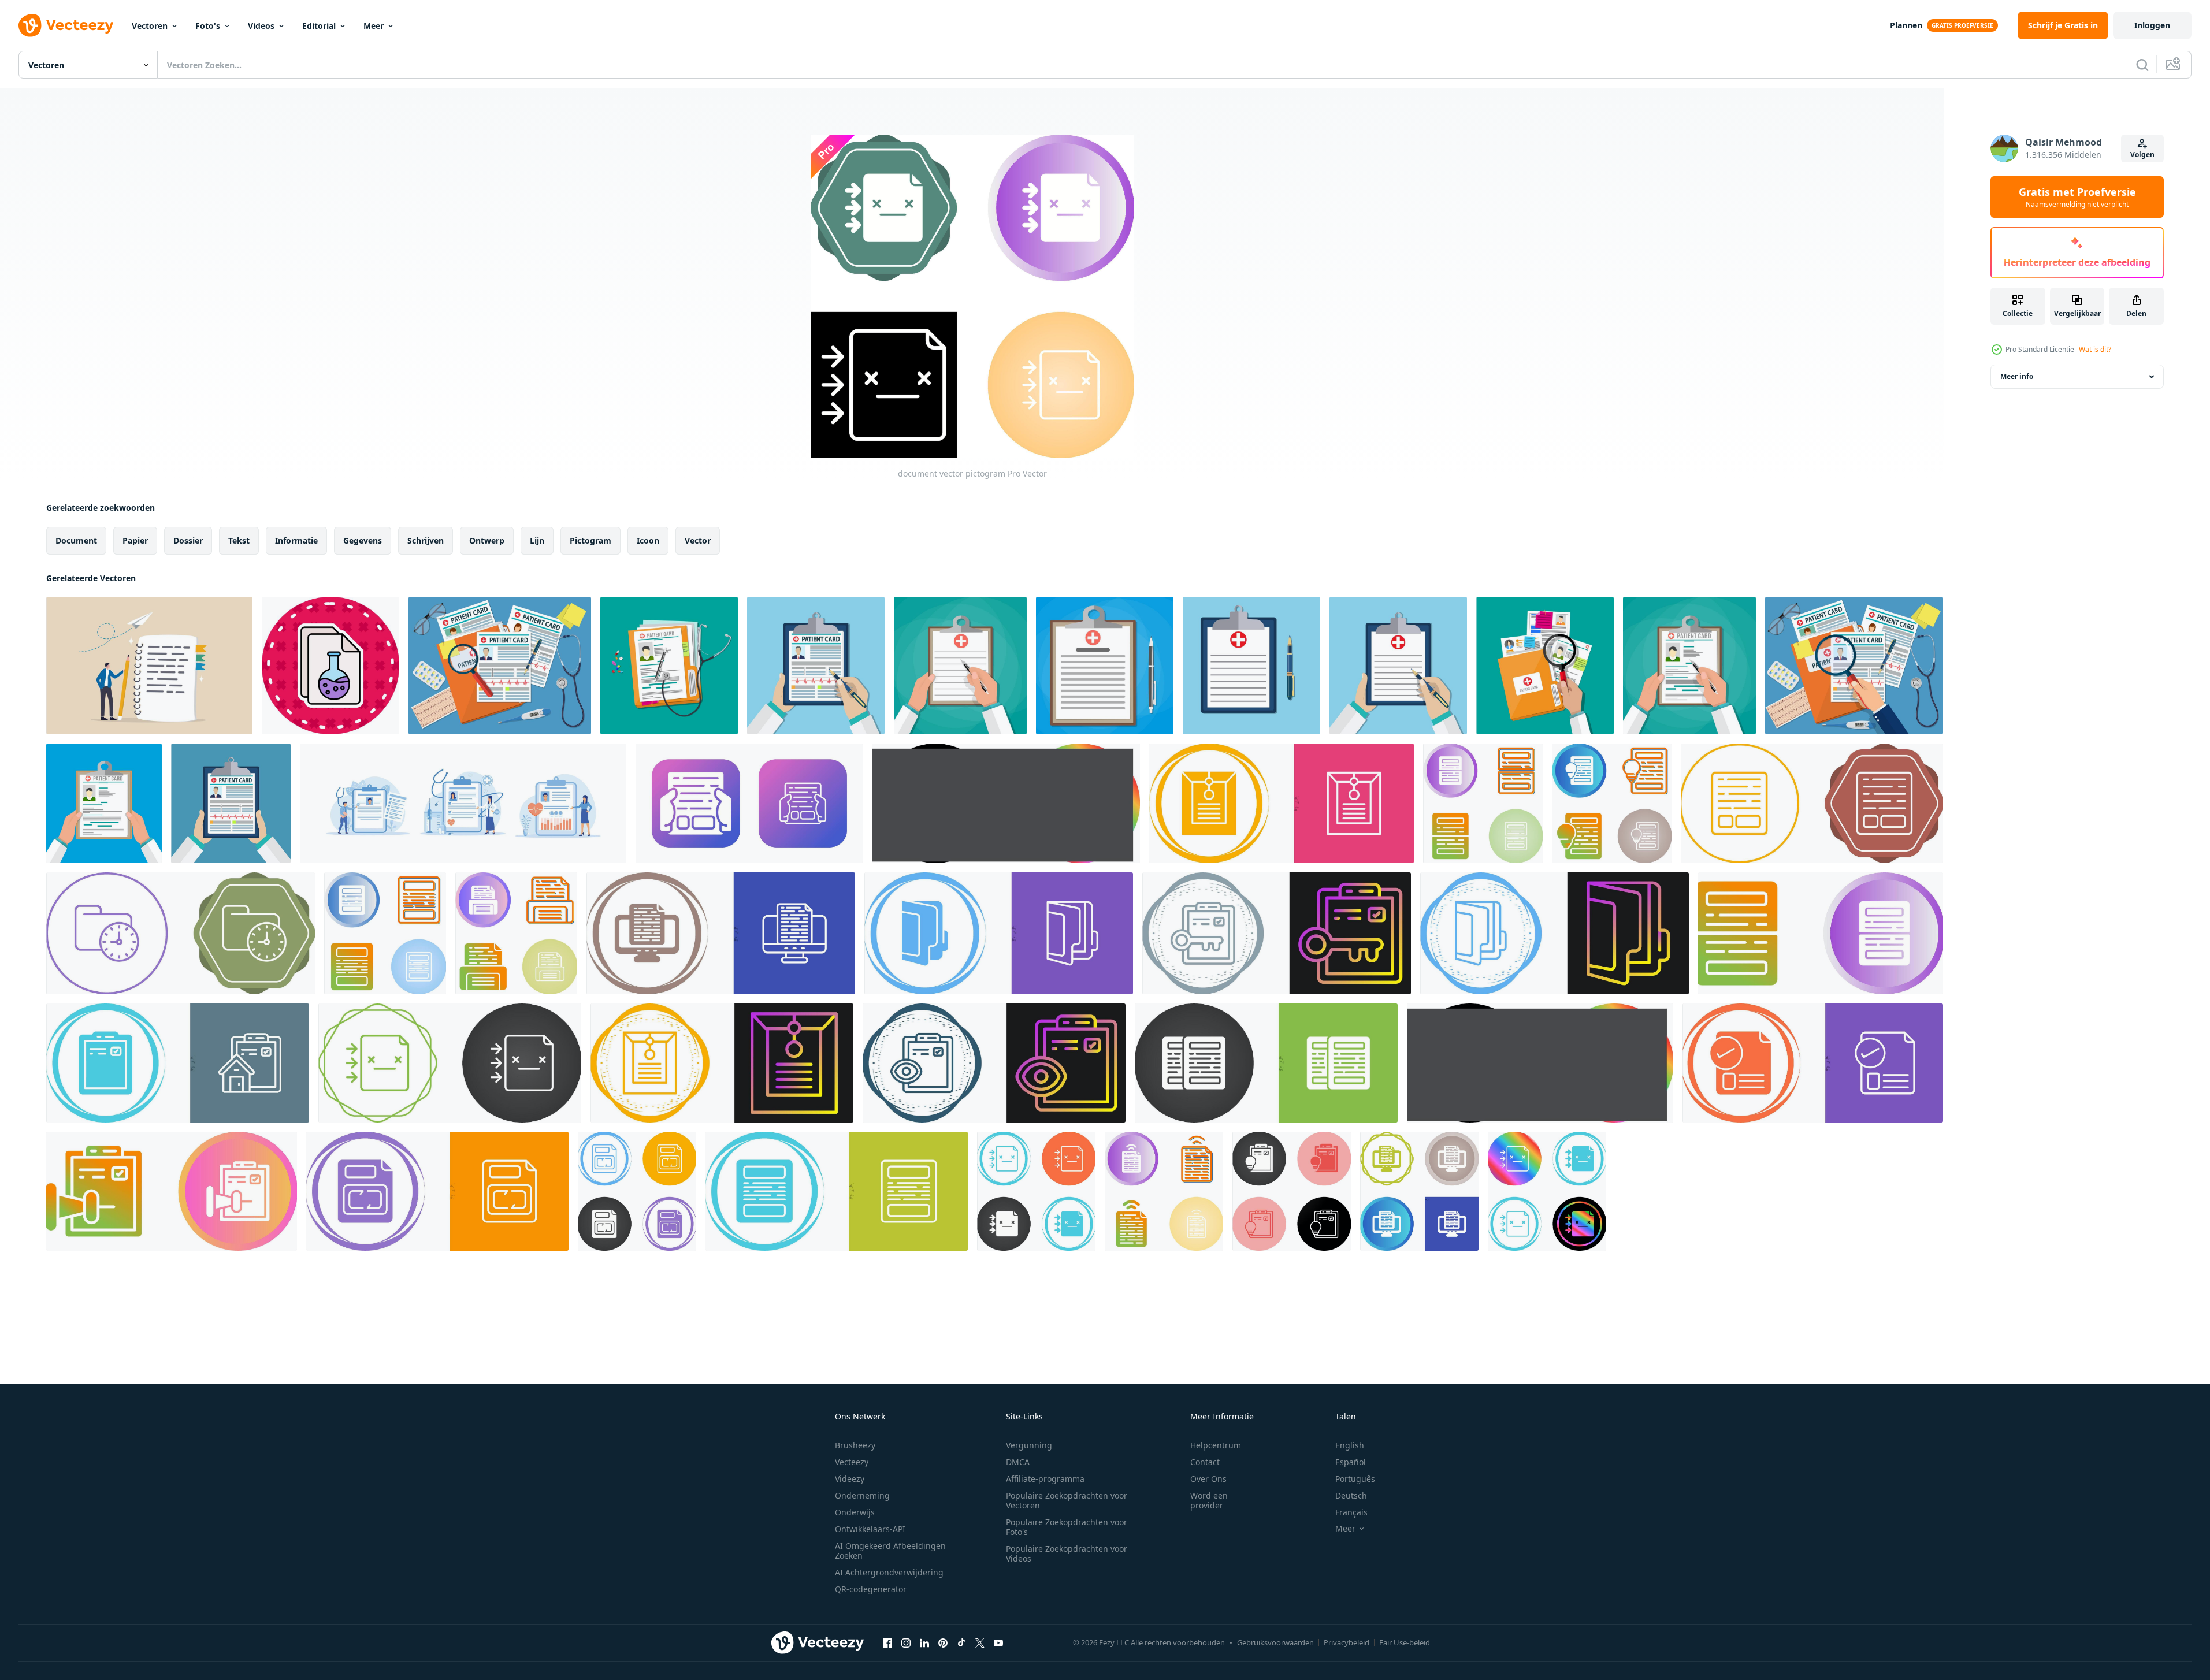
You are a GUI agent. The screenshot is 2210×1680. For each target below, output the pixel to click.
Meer (374, 26)
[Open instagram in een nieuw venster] (906, 1642)
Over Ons (1208, 1479)
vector (698, 540)
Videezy (850, 1479)
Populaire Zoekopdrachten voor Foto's (1067, 1527)
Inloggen (2152, 25)
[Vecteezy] (66, 25)
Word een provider (1209, 1500)
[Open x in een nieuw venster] (980, 1642)
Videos (261, 26)
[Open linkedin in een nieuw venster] (924, 1642)
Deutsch (1351, 1495)
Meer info (2017, 376)
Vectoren (150, 26)
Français (1351, 1512)
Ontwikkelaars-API (870, 1529)
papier (135, 540)
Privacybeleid (1347, 1642)
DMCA (1018, 1462)
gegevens (363, 540)
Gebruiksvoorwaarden (1275, 1642)
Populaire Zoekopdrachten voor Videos (1067, 1553)
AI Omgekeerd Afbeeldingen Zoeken (890, 1551)
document (76, 540)
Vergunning (1029, 1445)
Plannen (1906, 25)
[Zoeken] (2142, 65)
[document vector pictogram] (749, 803)
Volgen (2142, 155)
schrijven (426, 540)
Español (1351, 1462)
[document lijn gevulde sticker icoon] (330, 666)
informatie (296, 540)
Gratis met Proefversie (2077, 197)
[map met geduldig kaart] (500, 666)
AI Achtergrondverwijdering (889, 1572)
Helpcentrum (1216, 1445)
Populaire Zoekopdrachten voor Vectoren (1067, 1500)
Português (1355, 1479)
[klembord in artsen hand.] (816, 666)
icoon (648, 540)
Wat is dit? (2095, 349)
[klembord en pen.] (1251, 666)
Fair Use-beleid (1405, 1642)
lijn (537, 540)
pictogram (590, 540)
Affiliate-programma (1045, 1479)
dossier (188, 540)
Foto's (208, 26)
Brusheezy (855, 1445)
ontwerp (487, 540)
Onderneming (862, 1495)
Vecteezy (852, 1462)
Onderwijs (855, 1512)
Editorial (319, 26)
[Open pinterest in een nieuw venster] (943, 1642)
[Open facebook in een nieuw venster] (887, 1642)
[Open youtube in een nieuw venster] (998, 1642)
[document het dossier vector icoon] (1282, 803)
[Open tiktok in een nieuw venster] (961, 1642)
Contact (1205, 1462)
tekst (239, 540)
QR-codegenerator (871, 1589)
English (1350, 1445)
